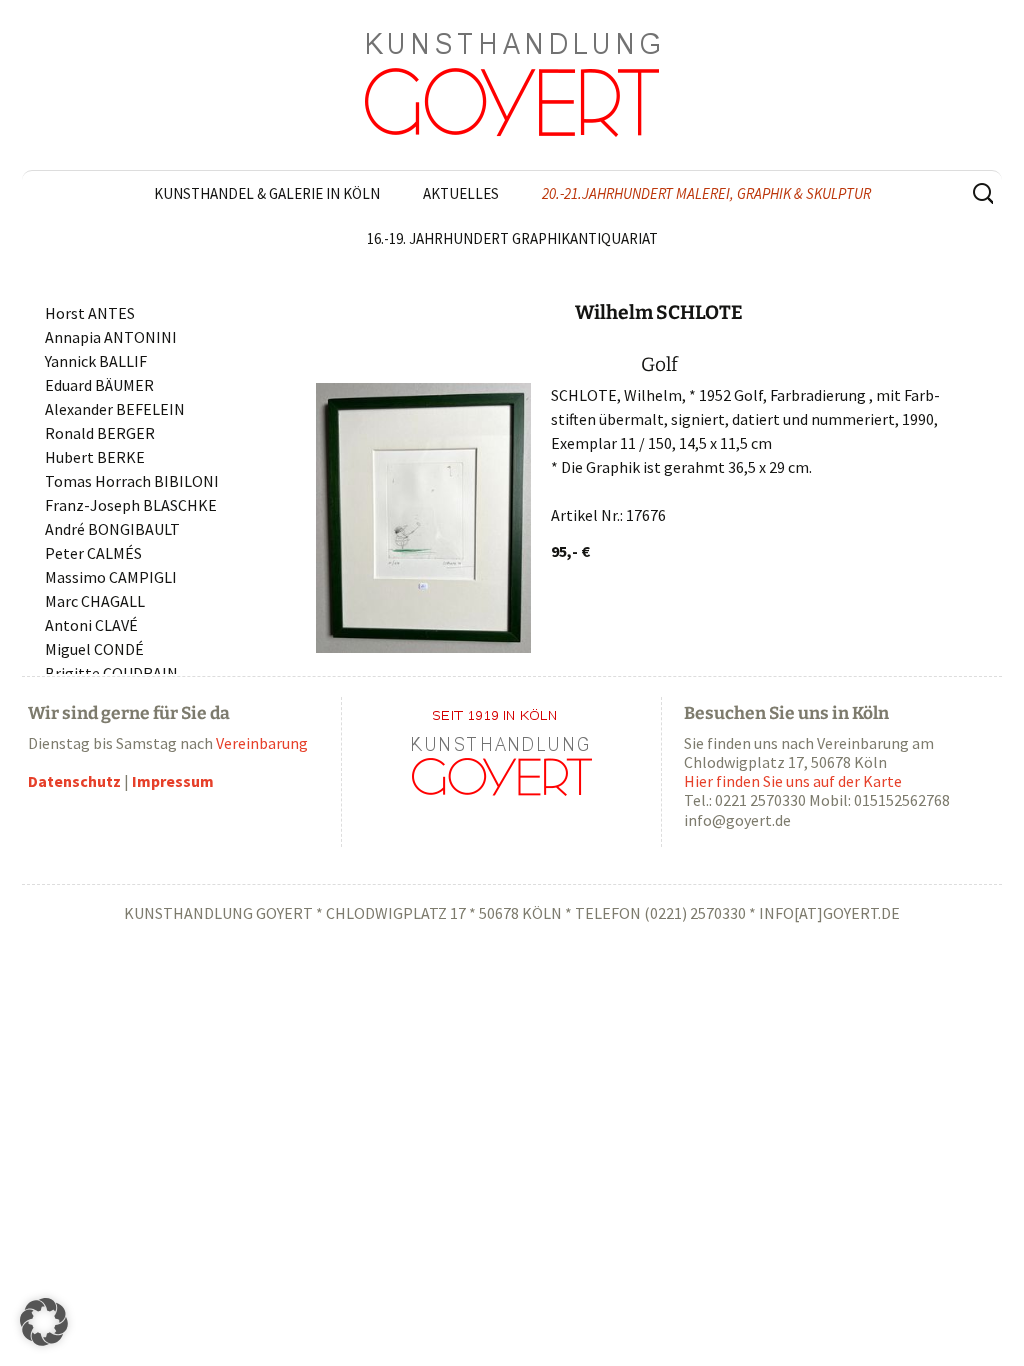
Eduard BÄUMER (99, 385)
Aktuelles (461, 193)
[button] (44, 1322)
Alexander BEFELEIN (115, 409)
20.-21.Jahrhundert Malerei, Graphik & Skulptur (706, 193)
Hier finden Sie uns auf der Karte (793, 781)
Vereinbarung (262, 743)
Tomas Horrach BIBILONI (132, 481)
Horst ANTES (90, 313)
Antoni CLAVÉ (91, 625)
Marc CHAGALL (95, 601)
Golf (659, 364)
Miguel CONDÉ (94, 649)
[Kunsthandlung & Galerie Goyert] (512, 85)
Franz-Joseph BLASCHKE (131, 505)
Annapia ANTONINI (111, 337)
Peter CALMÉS (93, 553)
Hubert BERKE (95, 457)
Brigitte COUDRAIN (111, 673)
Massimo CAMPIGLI (111, 577)
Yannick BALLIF (96, 361)
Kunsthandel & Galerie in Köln (267, 193)
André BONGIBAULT (112, 529)
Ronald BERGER (100, 433)
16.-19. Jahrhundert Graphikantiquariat (512, 238)
